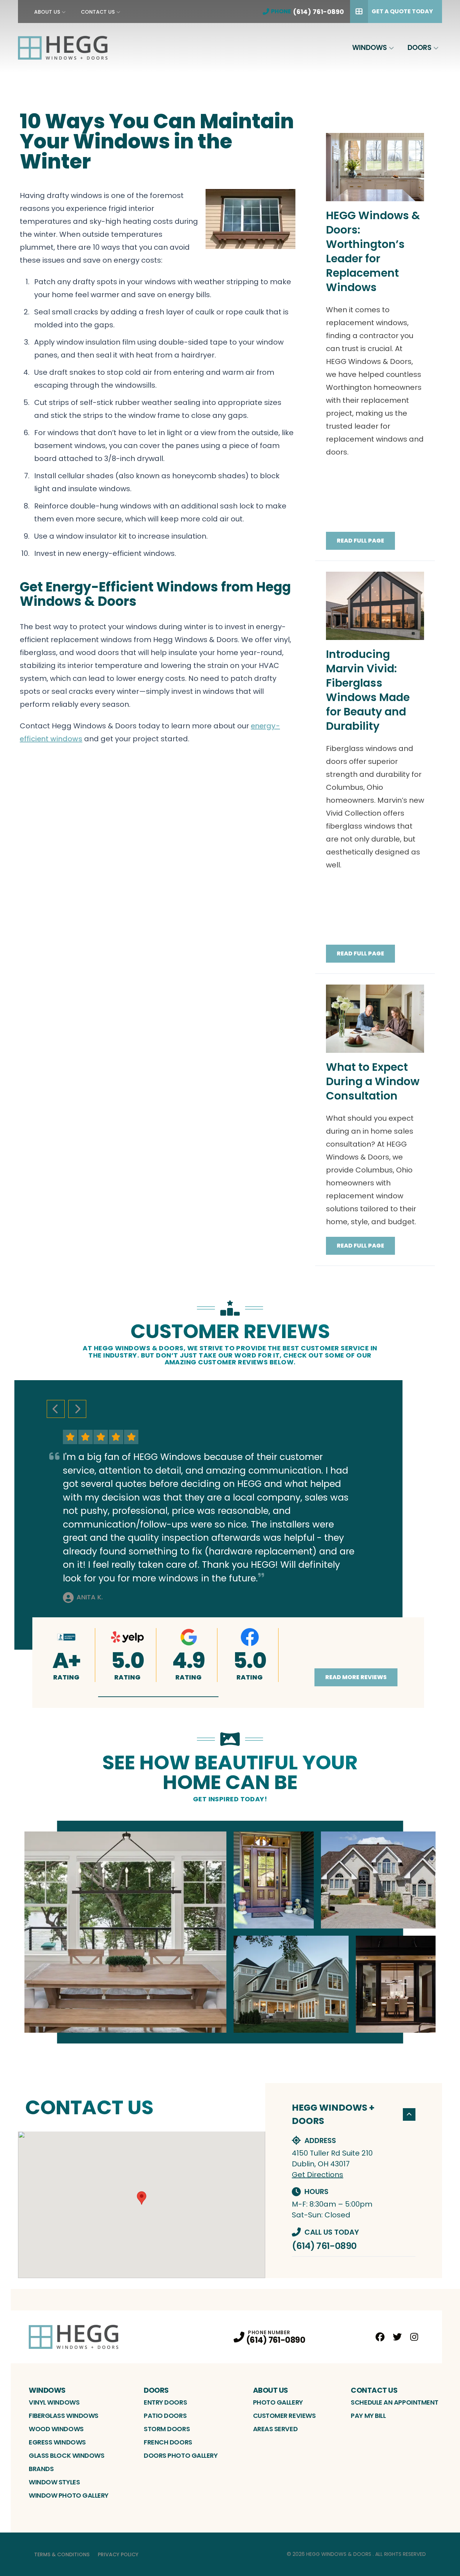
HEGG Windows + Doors (333, 2114)
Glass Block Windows (66, 2455)
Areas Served (275, 2429)
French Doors (168, 2442)
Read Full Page (360, 541)
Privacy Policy (118, 2554)
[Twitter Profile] (397, 2337)
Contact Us (98, 12)
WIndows (370, 48)
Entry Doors (165, 2402)
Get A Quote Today (402, 11)
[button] (158, 1697)
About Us (47, 12)
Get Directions (318, 2175)
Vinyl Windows (54, 2402)
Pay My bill (368, 2416)
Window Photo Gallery (69, 2495)
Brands (41, 2469)
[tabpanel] (230, 1932)
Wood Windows (56, 2429)
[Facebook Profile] (380, 2337)
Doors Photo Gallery (181, 2455)
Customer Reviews (284, 2416)
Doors (420, 48)
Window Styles (54, 2482)
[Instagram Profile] (414, 2337)
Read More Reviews (356, 1677)
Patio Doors (165, 2416)
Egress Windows (57, 2442)
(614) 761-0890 (324, 2246)
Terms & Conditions (62, 2554)
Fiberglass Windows (64, 2416)
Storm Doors (167, 2429)
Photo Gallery (278, 2402)
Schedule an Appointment (395, 2402)
